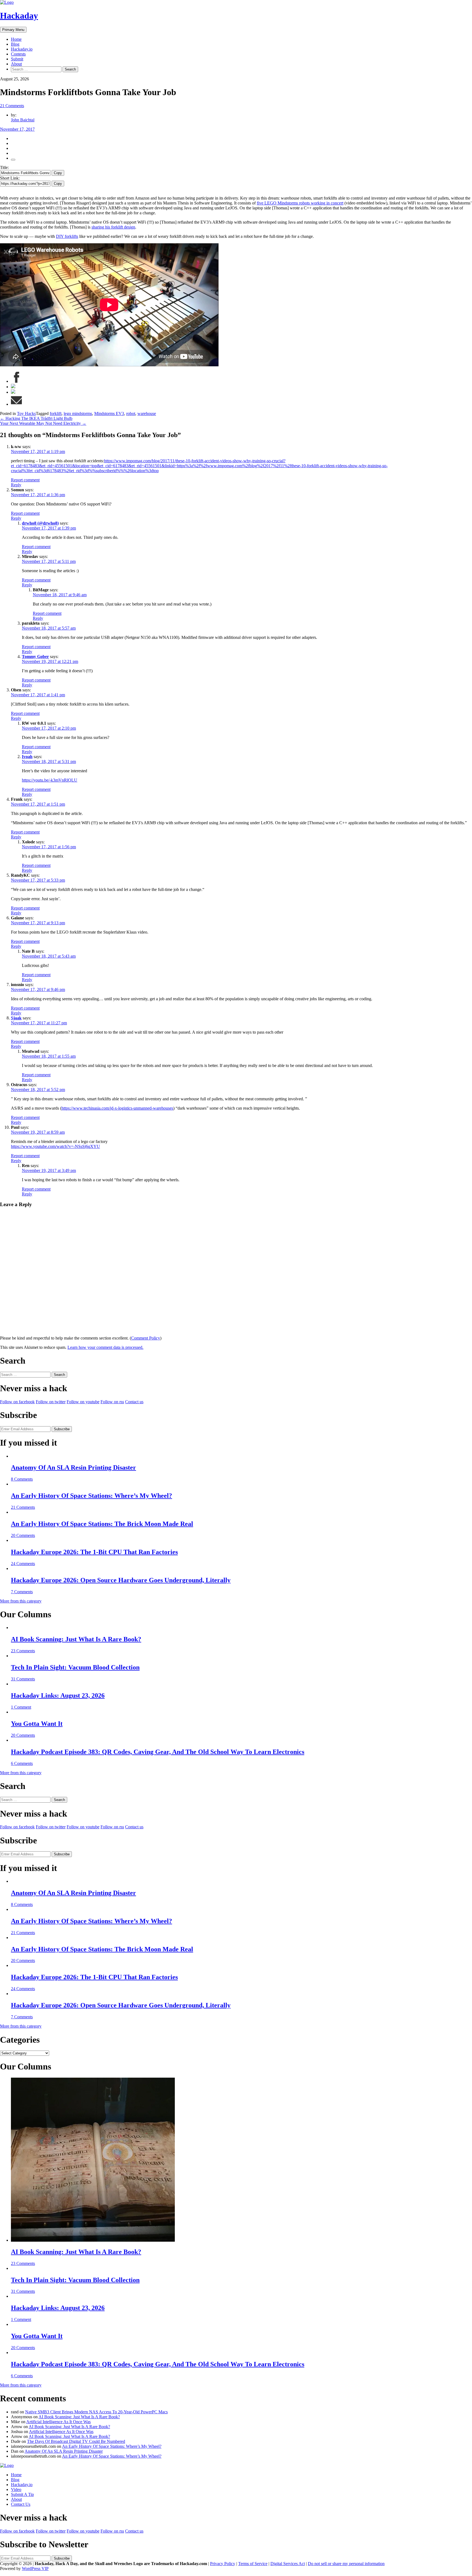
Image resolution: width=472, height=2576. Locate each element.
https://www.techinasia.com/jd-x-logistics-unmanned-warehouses (117, 1108)
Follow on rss (112, 1402)
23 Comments (23, 1651)
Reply (16, 485)
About (16, 64)
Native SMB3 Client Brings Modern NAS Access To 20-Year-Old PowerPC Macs (96, 2412)
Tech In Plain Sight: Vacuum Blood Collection (75, 1667)
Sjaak (16, 1018)
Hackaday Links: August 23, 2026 (58, 1695)
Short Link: (10, 178)
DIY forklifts (67, 236)
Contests (18, 54)
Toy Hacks (26, 413)
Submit (17, 59)
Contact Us (21, 2504)
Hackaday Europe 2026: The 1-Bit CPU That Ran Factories (94, 1552)
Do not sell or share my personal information (346, 2564)
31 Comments (23, 1679)
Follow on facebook (17, 1402)
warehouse (147, 413)
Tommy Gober (35, 657)
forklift (56, 413)
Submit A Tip (22, 2494)
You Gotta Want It (37, 1724)
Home (16, 39)
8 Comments (22, 1479)
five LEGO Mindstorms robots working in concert (300, 203)
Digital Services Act (288, 2564)
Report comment (25, 480)
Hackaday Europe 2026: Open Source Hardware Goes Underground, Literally (121, 1580)
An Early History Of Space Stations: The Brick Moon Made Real (102, 1524)
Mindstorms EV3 (109, 413)
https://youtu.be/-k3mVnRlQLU (50, 780)
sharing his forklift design (113, 227)
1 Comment (21, 1707)
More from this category (21, 1601)
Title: (4, 167)
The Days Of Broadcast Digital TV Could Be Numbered (76, 2441)
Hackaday (19, 16)
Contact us (134, 1402)
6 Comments (22, 1763)
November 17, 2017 (17, 129)
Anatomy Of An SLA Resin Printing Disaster (73, 1467)
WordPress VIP (35, 2568)
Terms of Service (253, 2564)
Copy (58, 173)
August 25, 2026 (14, 79)
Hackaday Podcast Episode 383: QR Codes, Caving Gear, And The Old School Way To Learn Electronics (158, 1752)
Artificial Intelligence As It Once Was (58, 2422)
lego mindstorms (78, 413)
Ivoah (27, 757)
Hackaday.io (22, 49)
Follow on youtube (83, 1402)
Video (16, 2489)
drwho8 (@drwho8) (40, 523)
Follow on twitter (51, 1402)
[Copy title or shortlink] (13, 160)
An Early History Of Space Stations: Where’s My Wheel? (92, 1496)
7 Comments (22, 1592)
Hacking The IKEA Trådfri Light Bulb (36, 418)
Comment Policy (146, 1338)
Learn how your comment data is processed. (105, 1347)
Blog (15, 44)
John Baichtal (23, 120)
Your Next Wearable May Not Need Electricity (43, 423)
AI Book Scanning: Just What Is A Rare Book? (76, 1639)
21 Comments (12, 106)
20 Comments (23, 1535)
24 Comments (23, 1564)
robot (131, 413)
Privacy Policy (223, 2564)
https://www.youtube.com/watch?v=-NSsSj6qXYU (55, 1146)
